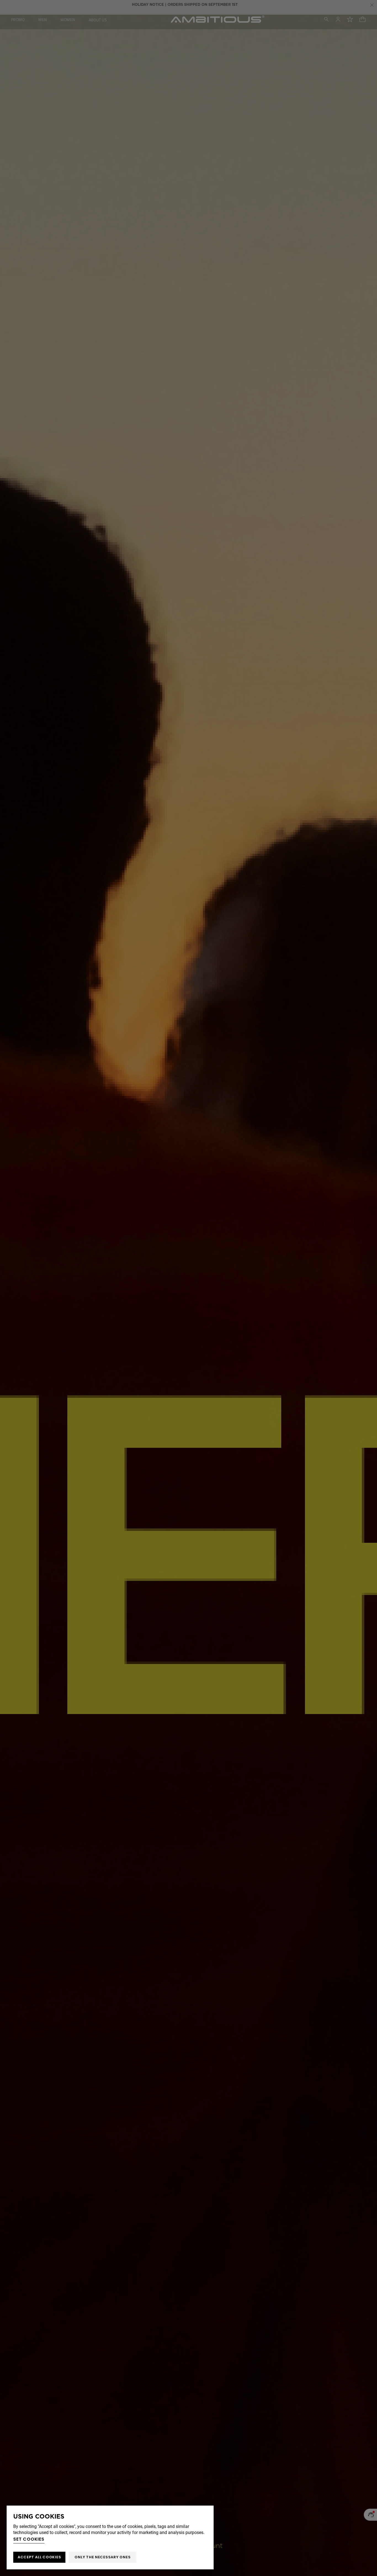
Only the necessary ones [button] (103, 2557)
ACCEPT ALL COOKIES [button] (39, 2557)
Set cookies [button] (29, 2539)
